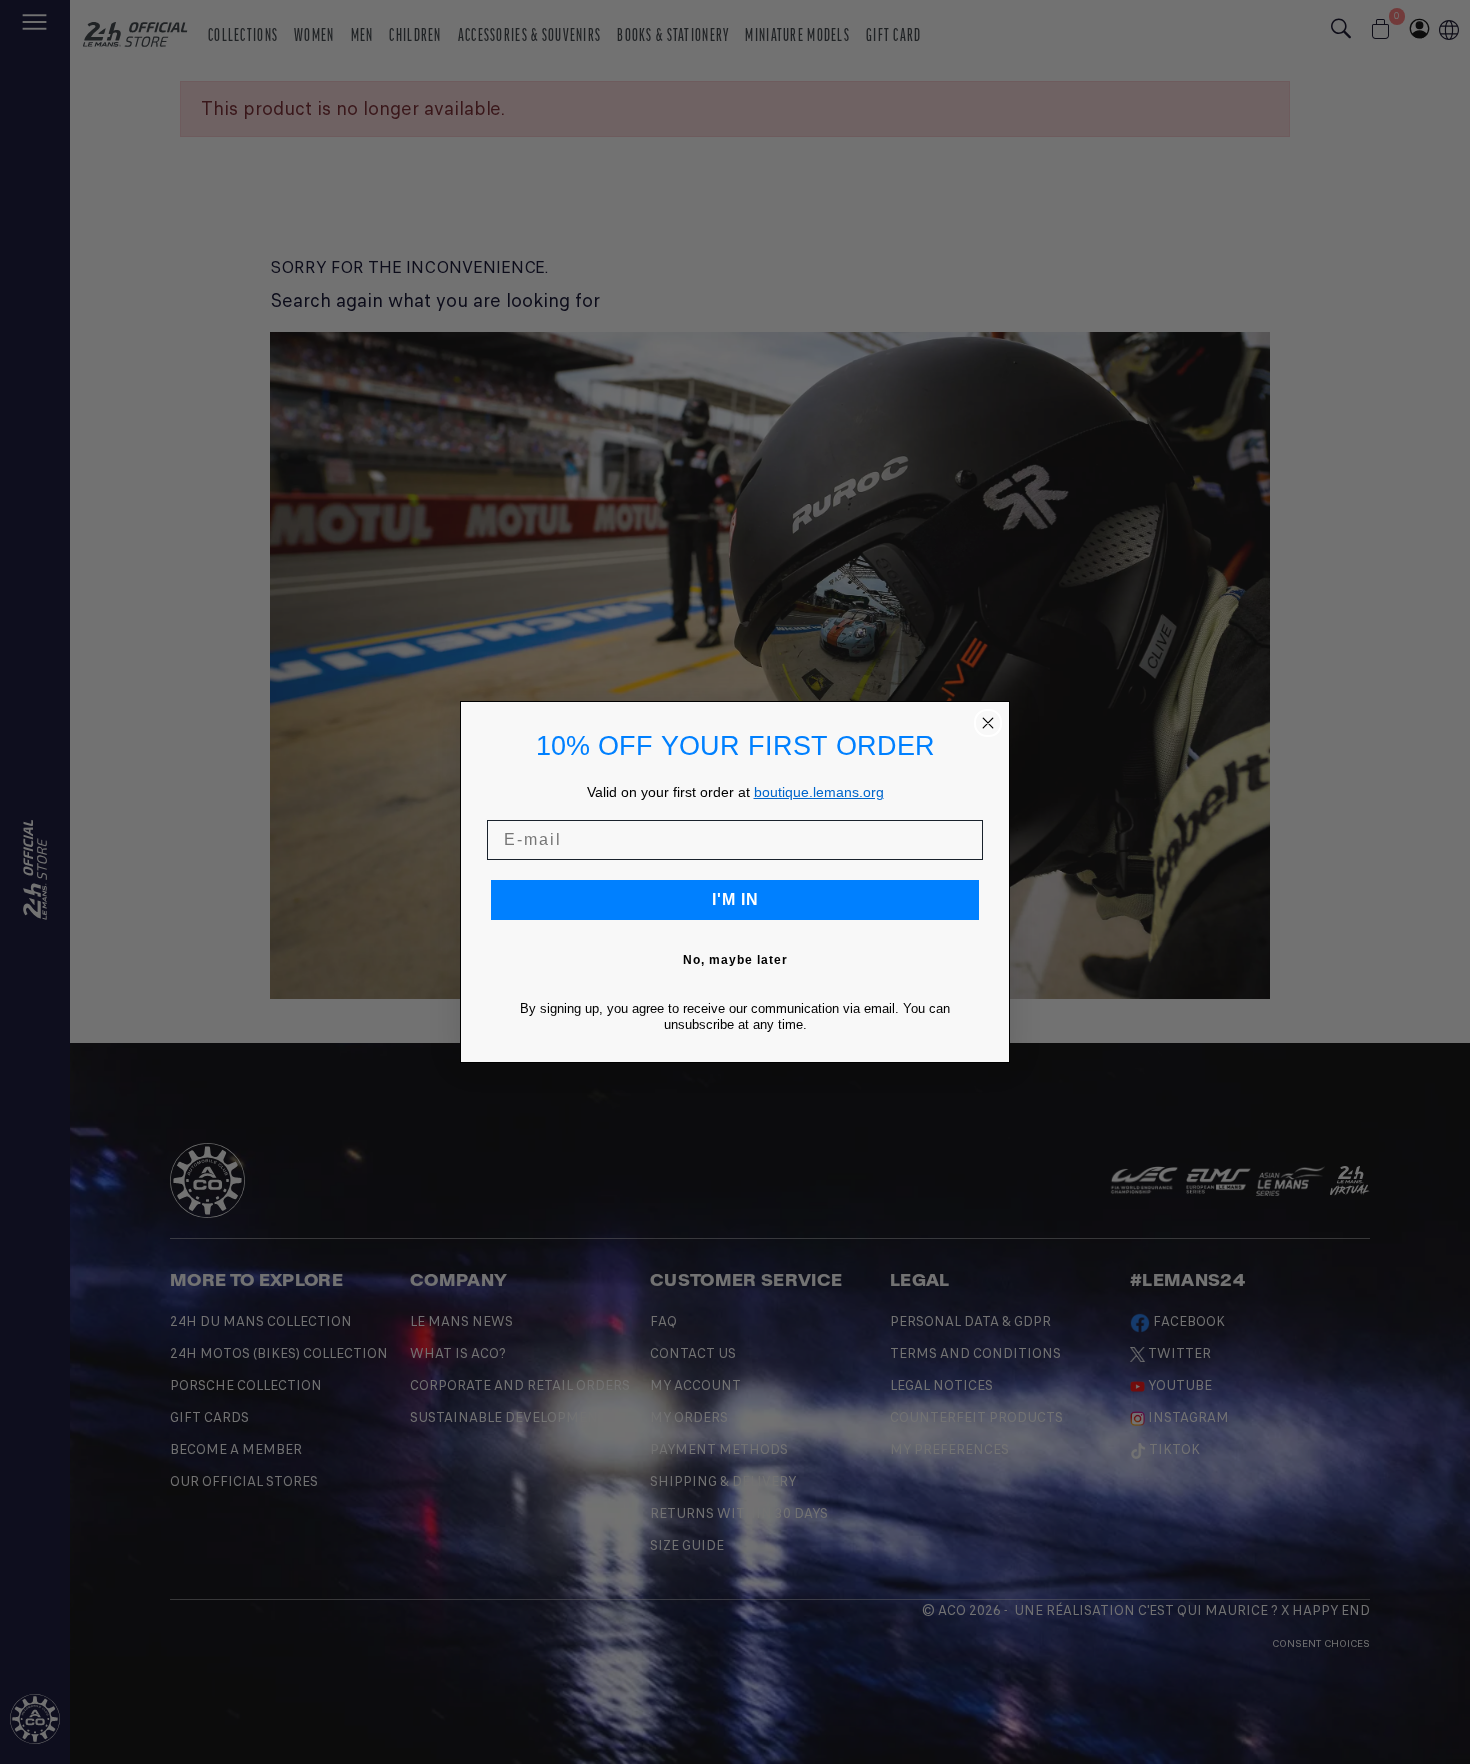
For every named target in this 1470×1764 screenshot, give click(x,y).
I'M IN (735, 899)
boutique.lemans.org (819, 792)
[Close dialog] (988, 723)
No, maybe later (735, 960)
